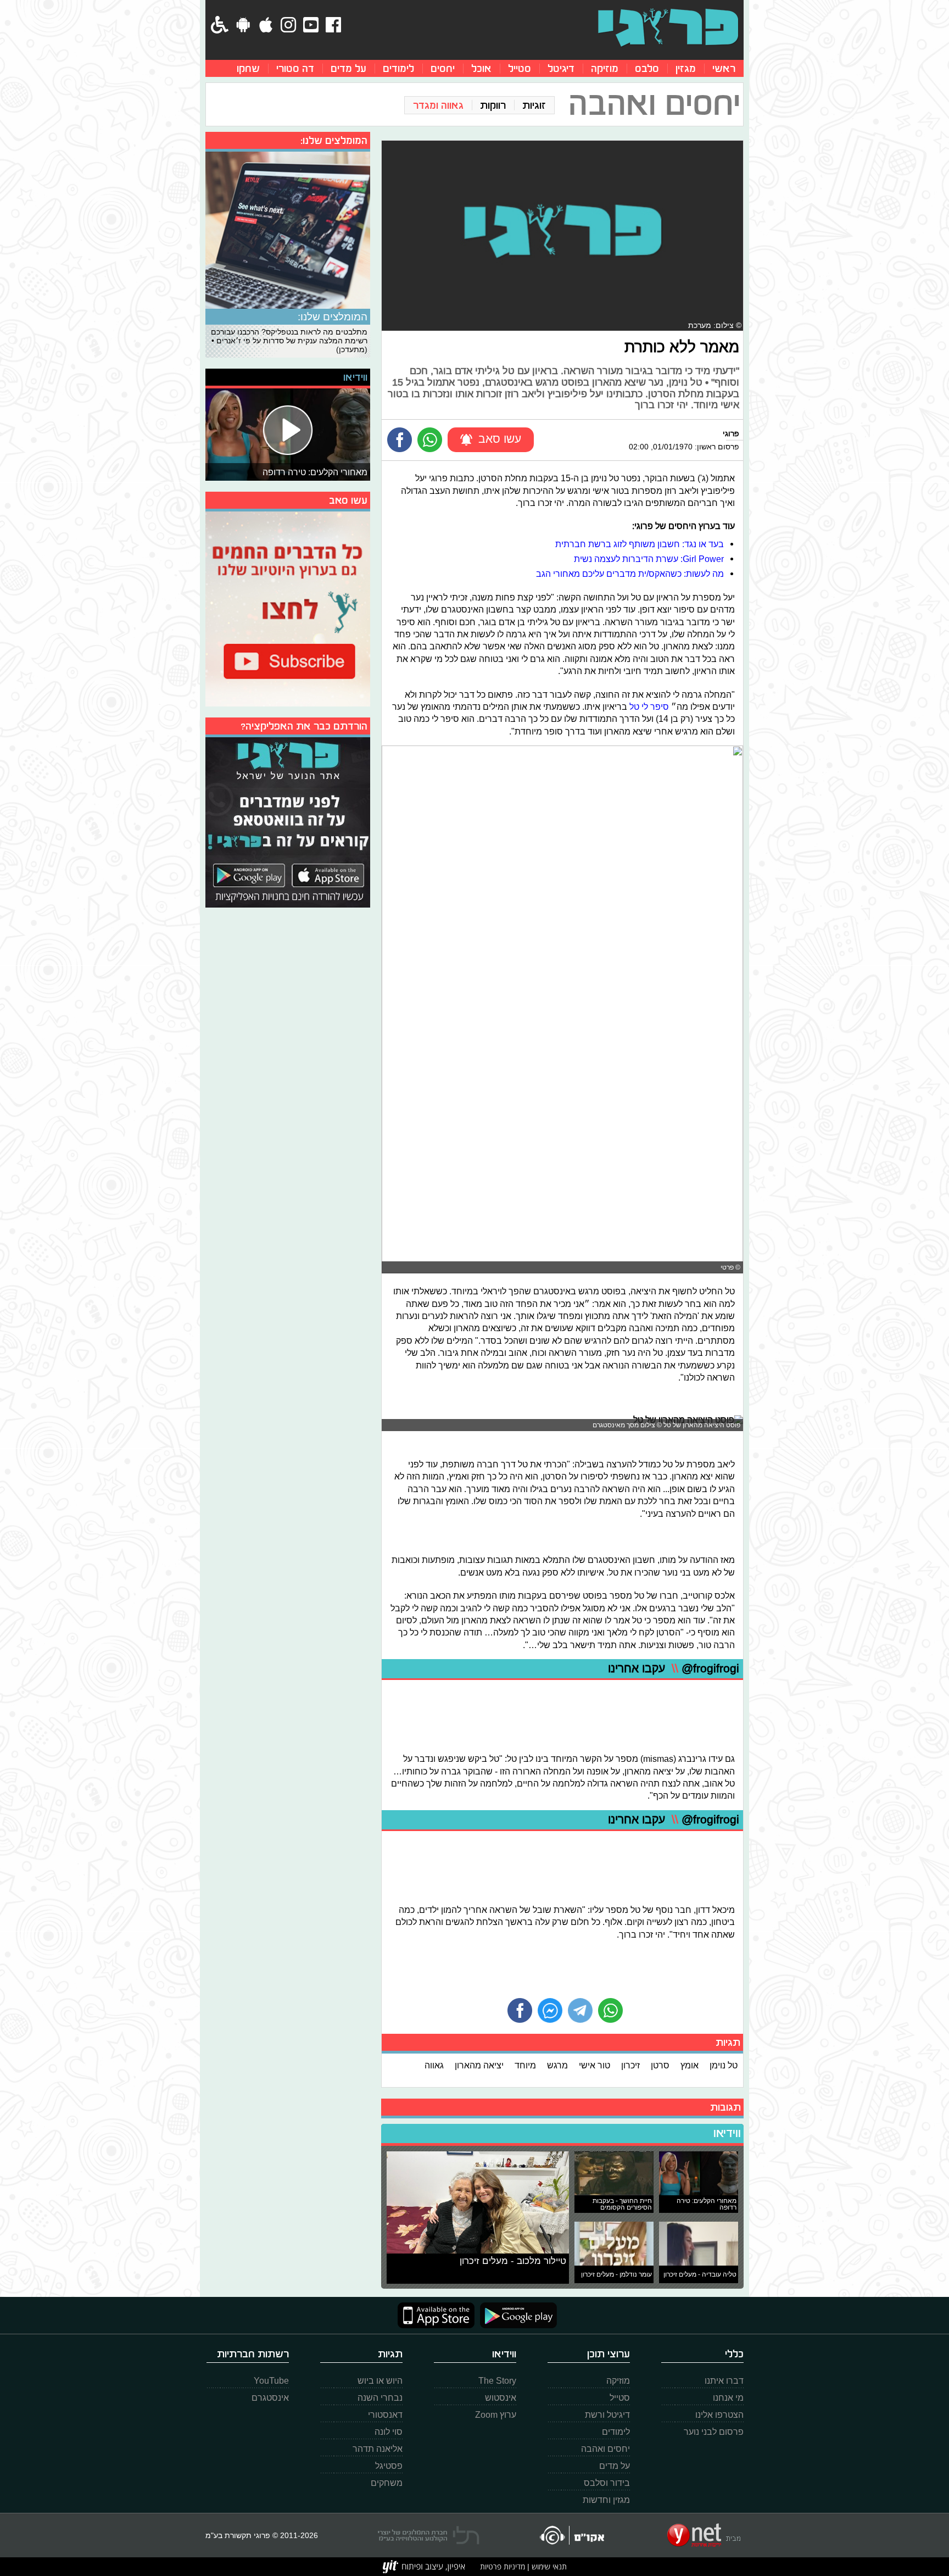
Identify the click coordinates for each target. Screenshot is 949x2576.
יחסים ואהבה (605, 2449)
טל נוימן (724, 2065)
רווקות (493, 105)
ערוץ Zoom (496, 2415)
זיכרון (630, 2065)
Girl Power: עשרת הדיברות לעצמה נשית (649, 559)
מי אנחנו (728, 2398)
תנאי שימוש (548, 2566)
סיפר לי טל (649, 706)
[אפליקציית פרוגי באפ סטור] (436, 2315)
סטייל (520, 68)
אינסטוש (501, 2398)
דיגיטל (561, 68)
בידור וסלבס (607, 2483)
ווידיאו (727, 2133)
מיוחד (525, 2065)
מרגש (557, 2065)
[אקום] (571, 2535)
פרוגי (731, 433)
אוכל (481, 68)
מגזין (686, 68)
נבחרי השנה (380, 2398)
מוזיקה (605, 68)
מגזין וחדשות (606, 2500)
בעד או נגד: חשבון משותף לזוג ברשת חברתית (640, 544)
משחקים (387, 2483)
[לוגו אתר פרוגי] (668, 27)
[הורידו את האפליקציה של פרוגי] (288, 821)
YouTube (271, 2381)
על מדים (348, 68)
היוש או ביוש (380, 2381)
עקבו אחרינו (674, 1669)
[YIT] (424, 2567)
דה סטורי (295, 68)
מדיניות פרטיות (503, 2566)
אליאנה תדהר (378, 2449)
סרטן (660, 2065)
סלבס (647, 68)
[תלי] (429, 2535)
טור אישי (594, 2065)
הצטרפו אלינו (719, 2415)
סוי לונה (389, 2432)
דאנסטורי (385, 2415)
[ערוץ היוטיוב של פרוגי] (288, 608)
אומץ (690, 2065)
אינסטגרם (270, 2398)
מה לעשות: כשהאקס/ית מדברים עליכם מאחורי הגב (630, 574)
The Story (497, 2381)
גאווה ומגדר (438, 105)
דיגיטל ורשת (607, 2415)
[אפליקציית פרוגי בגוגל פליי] (516, 2315)
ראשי (724, 68)
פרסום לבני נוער (714, 2432)
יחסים (443, 68)
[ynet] (704, 2535)
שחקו (248, 68)
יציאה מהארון (479, 2065)
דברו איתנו (724, 2381)
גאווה (434, 2065)
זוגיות (534, 105)
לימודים (398, 68)
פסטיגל (389, 2466)
